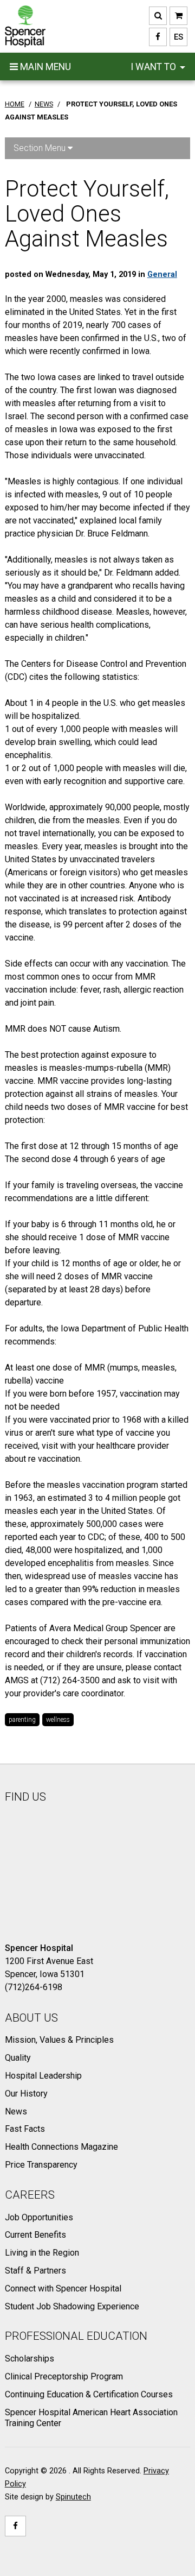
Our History (26, 2094)
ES (176, 37)
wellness (58, 1720)
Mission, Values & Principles (59, 2040)
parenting (22, 1720)
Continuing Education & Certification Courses (89, 2394)
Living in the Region (42, 2253)
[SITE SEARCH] (158, 16)
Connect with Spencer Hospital (63, 2288)
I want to (154, 67)
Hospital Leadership (43, 2076)
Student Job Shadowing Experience (72, 2306)
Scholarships (30, 2359)
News (16, 2111)
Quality (18, 2058)
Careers (30, 2195)
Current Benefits (35, 2235)
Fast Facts (25, 2129)
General (162, 274)
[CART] (178, 16)
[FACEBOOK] (158, 37)
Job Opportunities (39, 2217)
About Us (31, 2018)
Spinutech (73, 2497)
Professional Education (76, 2336)
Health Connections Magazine (61, 2147)
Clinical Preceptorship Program (64, 2376)
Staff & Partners (35, 2271)
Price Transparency (41, 2165)
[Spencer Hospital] (25, 26)
